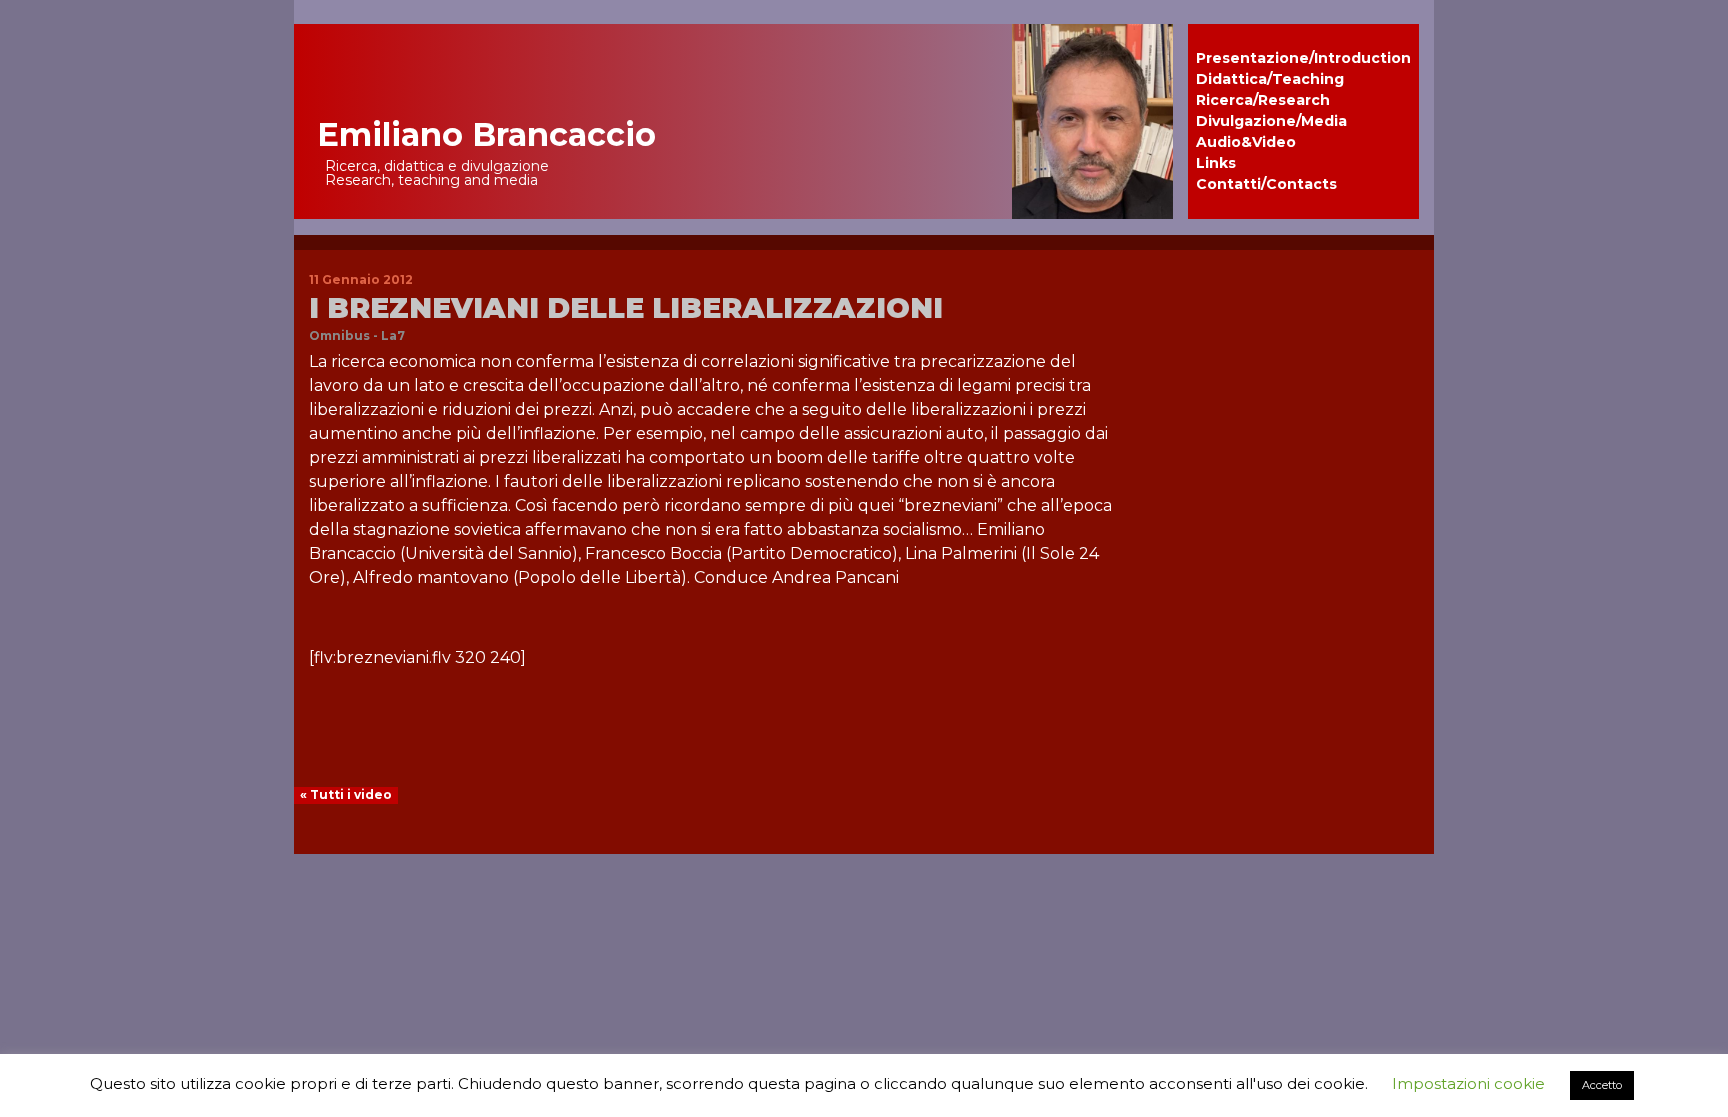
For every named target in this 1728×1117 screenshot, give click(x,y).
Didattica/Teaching (1270, 79)
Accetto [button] (1602, 1085)
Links (1216, 163)
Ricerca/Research (1263, 100)
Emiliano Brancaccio (486, 134)
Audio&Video (1246, 142)
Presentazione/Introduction (1303, 58)
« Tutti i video (346, 794)
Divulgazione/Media (1271, 121)
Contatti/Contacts (1266, 184)
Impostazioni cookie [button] (1468, 1083)
